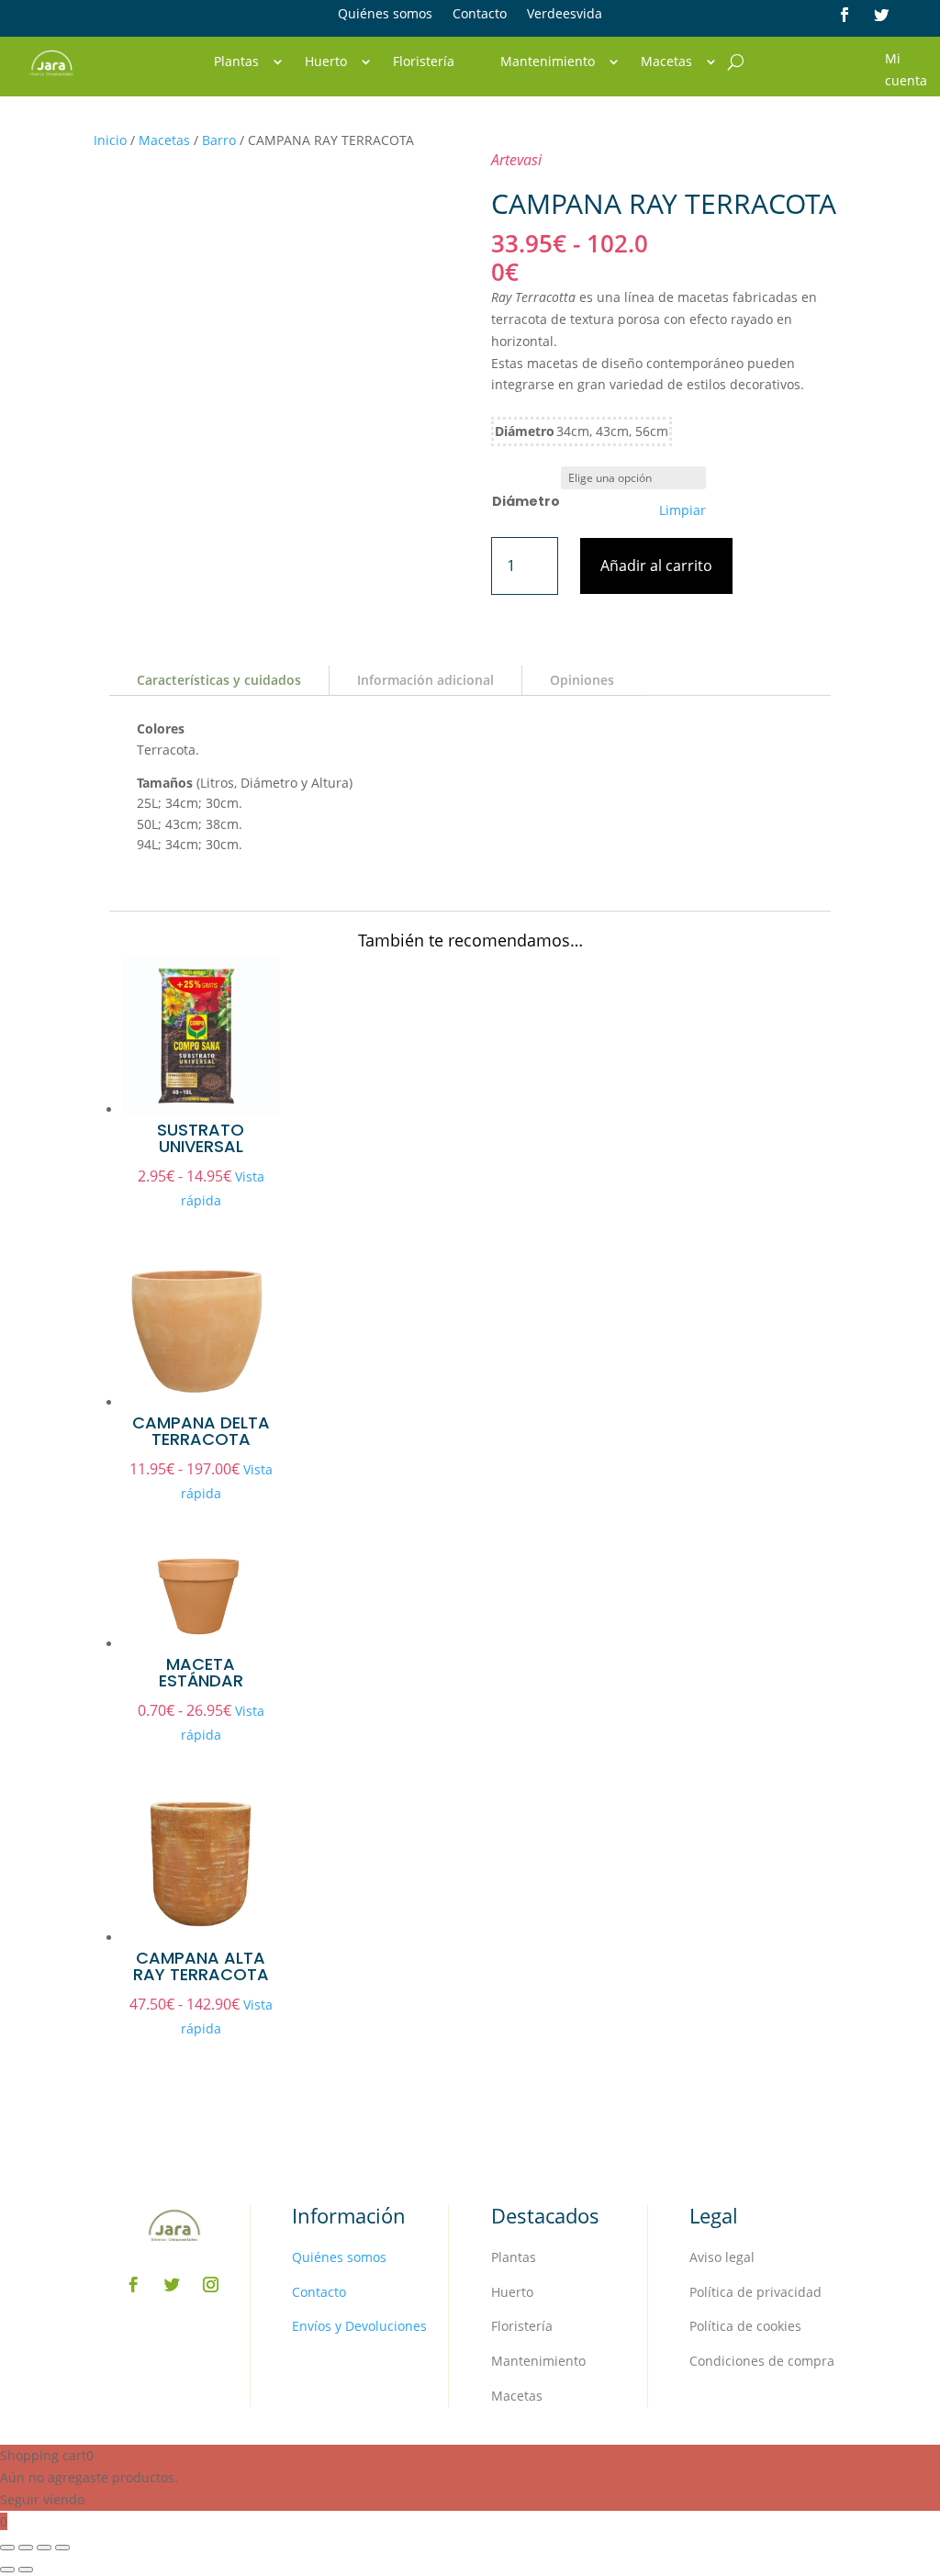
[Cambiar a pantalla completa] (26, 2548)
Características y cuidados (219, 680)
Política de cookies (745, 2326)
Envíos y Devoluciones (359, 2326)
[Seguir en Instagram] (210, 2285)
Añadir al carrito (656, 566)
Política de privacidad (755, 2292)
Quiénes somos (385, 15)
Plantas (236, 62)
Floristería (424, 62)
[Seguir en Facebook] (845, 15)
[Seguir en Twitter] (881, 15)
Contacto (480, 15)
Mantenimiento (548, 62)
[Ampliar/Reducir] (7, 2548)
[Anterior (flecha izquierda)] (7, 2570)
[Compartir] (44, 2548)
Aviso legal (722, 2257)
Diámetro (526, 501)
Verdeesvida (565, 15)
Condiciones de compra (762, 2361)
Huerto (326, 62)
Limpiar (683, 510)
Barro (219, 140)
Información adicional (425, 680)
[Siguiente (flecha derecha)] (26, 2570)
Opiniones (582, 680)
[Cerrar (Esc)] (62, 2548)
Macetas (666, 62)
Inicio (110, 140)
